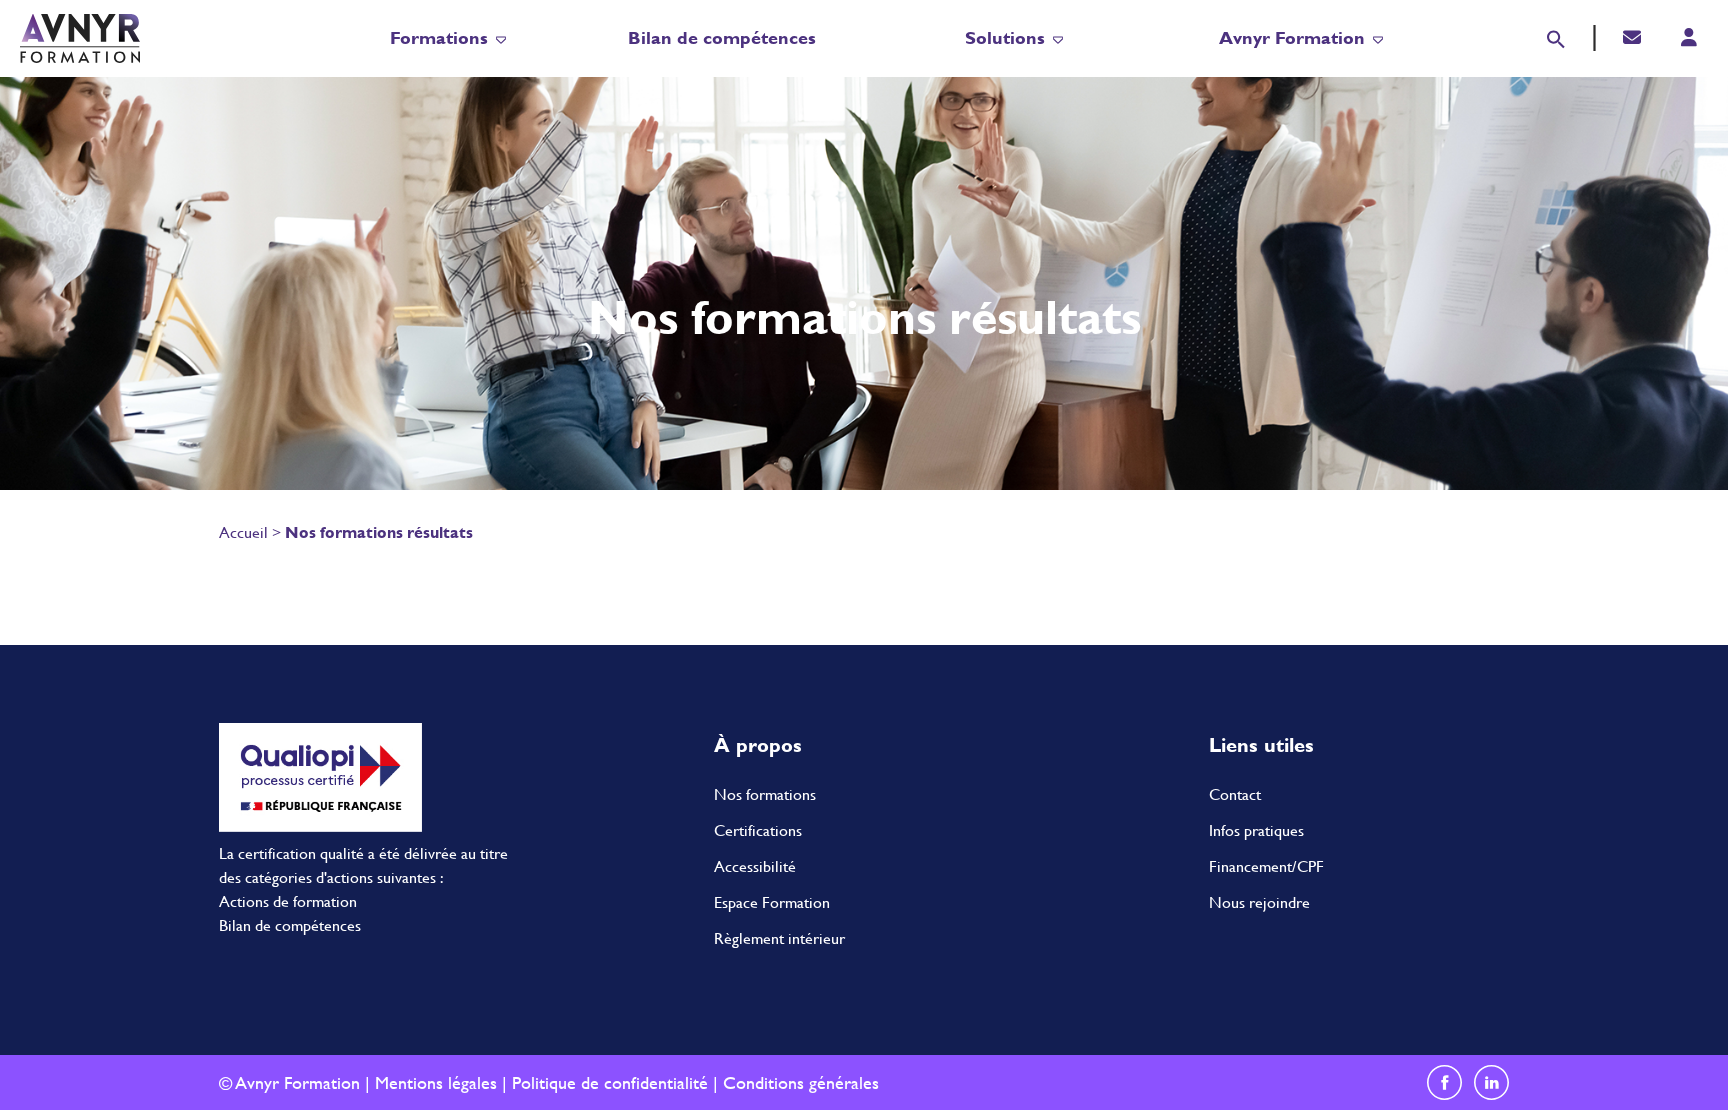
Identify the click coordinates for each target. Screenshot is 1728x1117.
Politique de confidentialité (610, 1083)
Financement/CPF (1266, 866)
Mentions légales (436, 1083)
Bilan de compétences (722, 37)
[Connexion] (1689, 37)
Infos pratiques (1256, 830)
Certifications (758, 830)
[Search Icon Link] (1556, 36)
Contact (1235, 794)
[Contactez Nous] (1632, 37)
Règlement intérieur (779, 938)
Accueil (243, 532)
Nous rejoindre (1259, 902)
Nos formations (765, 794)
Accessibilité (755, 866)
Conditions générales (801, 1083)
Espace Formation (772, 902)
